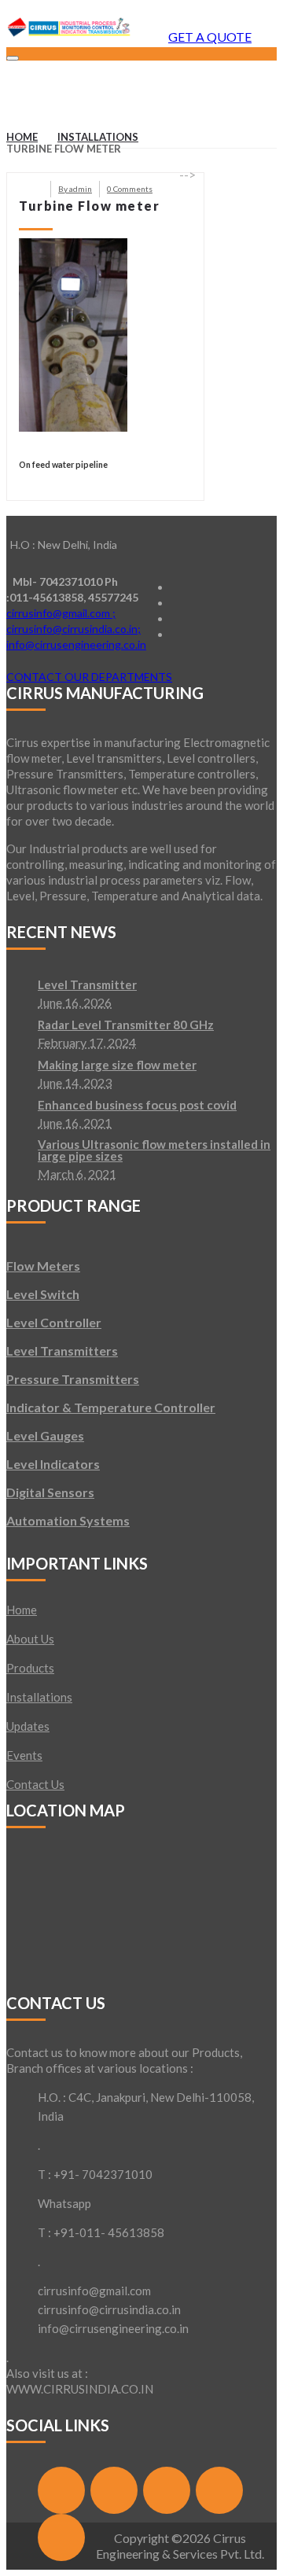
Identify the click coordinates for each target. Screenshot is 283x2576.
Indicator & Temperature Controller (111, 1407)
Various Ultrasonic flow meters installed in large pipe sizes (154, 1151)
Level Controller (54, 1322)
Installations (98, 137)
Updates (28, 1726)
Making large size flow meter (117, 1065)
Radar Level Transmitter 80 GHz (126, 1025)
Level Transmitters (62, 1351)
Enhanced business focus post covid (137, 1106)
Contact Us (35, 1784)
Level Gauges (45, 1435)
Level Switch (43, 1294)
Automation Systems (68, 1520)
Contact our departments (89, 677)
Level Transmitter (87, 985)
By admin (75, 189)
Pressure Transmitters (73, 1379)
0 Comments (130, 189)
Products (30, 1668)
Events (24, 1755)
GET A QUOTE (210, 37)
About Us (30, 1639)
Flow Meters (43, 1266)
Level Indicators (53, 1464)
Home (22, 137)
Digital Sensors (50, 1492)
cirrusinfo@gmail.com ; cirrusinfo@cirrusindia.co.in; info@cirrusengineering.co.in (76, 629)
